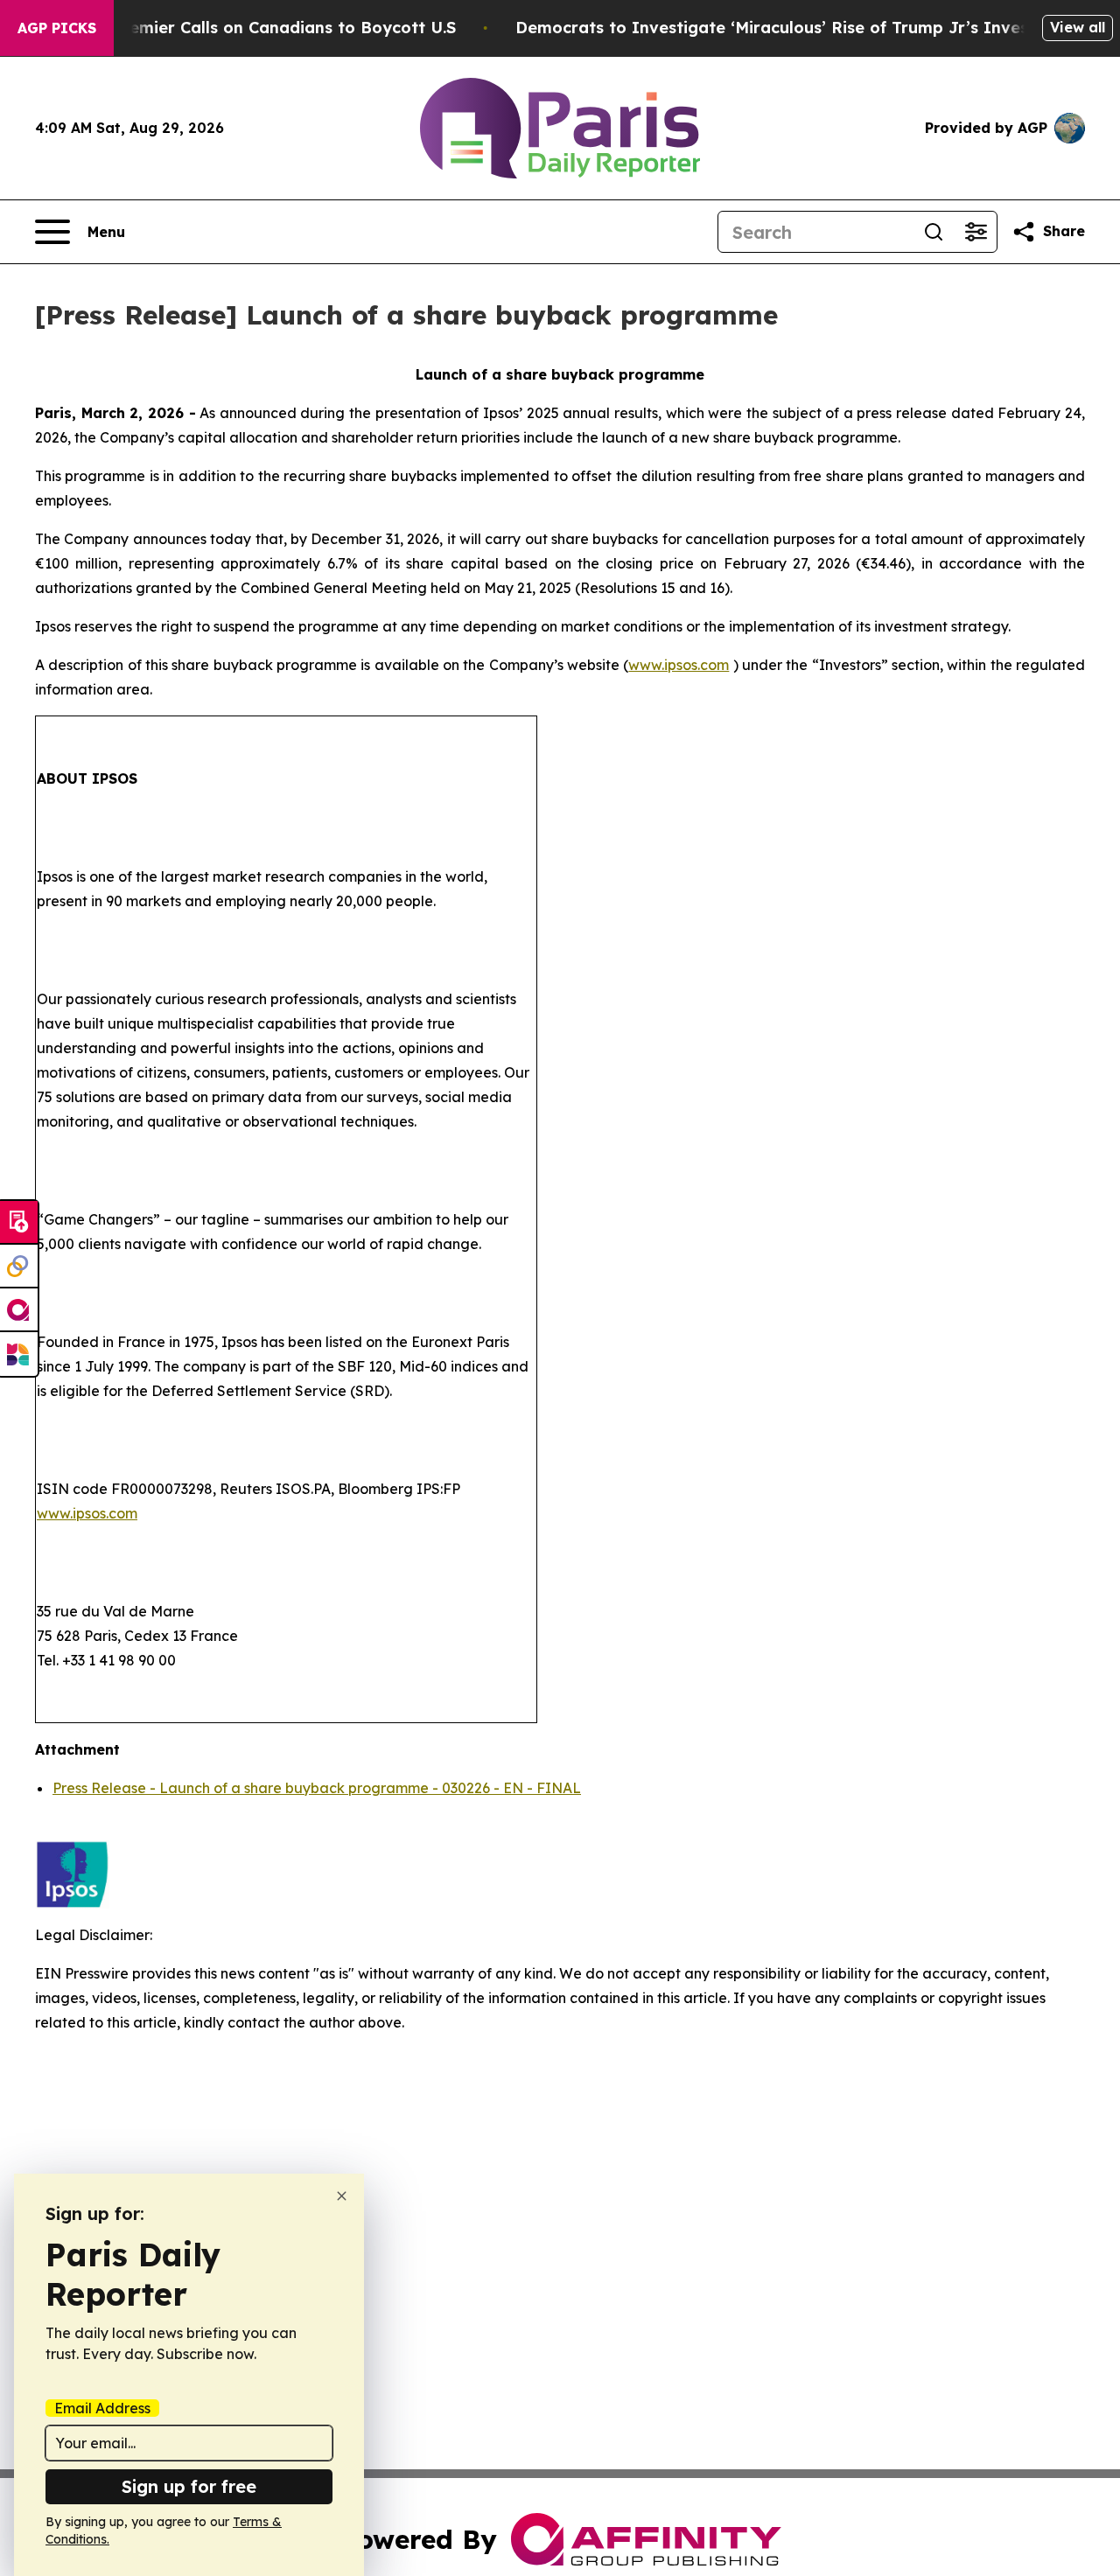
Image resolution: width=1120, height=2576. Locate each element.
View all (1078, 27)
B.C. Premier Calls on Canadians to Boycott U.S (267, 28)
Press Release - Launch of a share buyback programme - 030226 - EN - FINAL (317, 1788)
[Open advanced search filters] (976, 232)
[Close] (342, 2196)
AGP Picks (57, 28)
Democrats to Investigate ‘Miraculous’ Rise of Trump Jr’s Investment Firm (816, 28)
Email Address (102, 2408)
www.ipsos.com (679, 665)
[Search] (934, 232)
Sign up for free (189, 2486)
